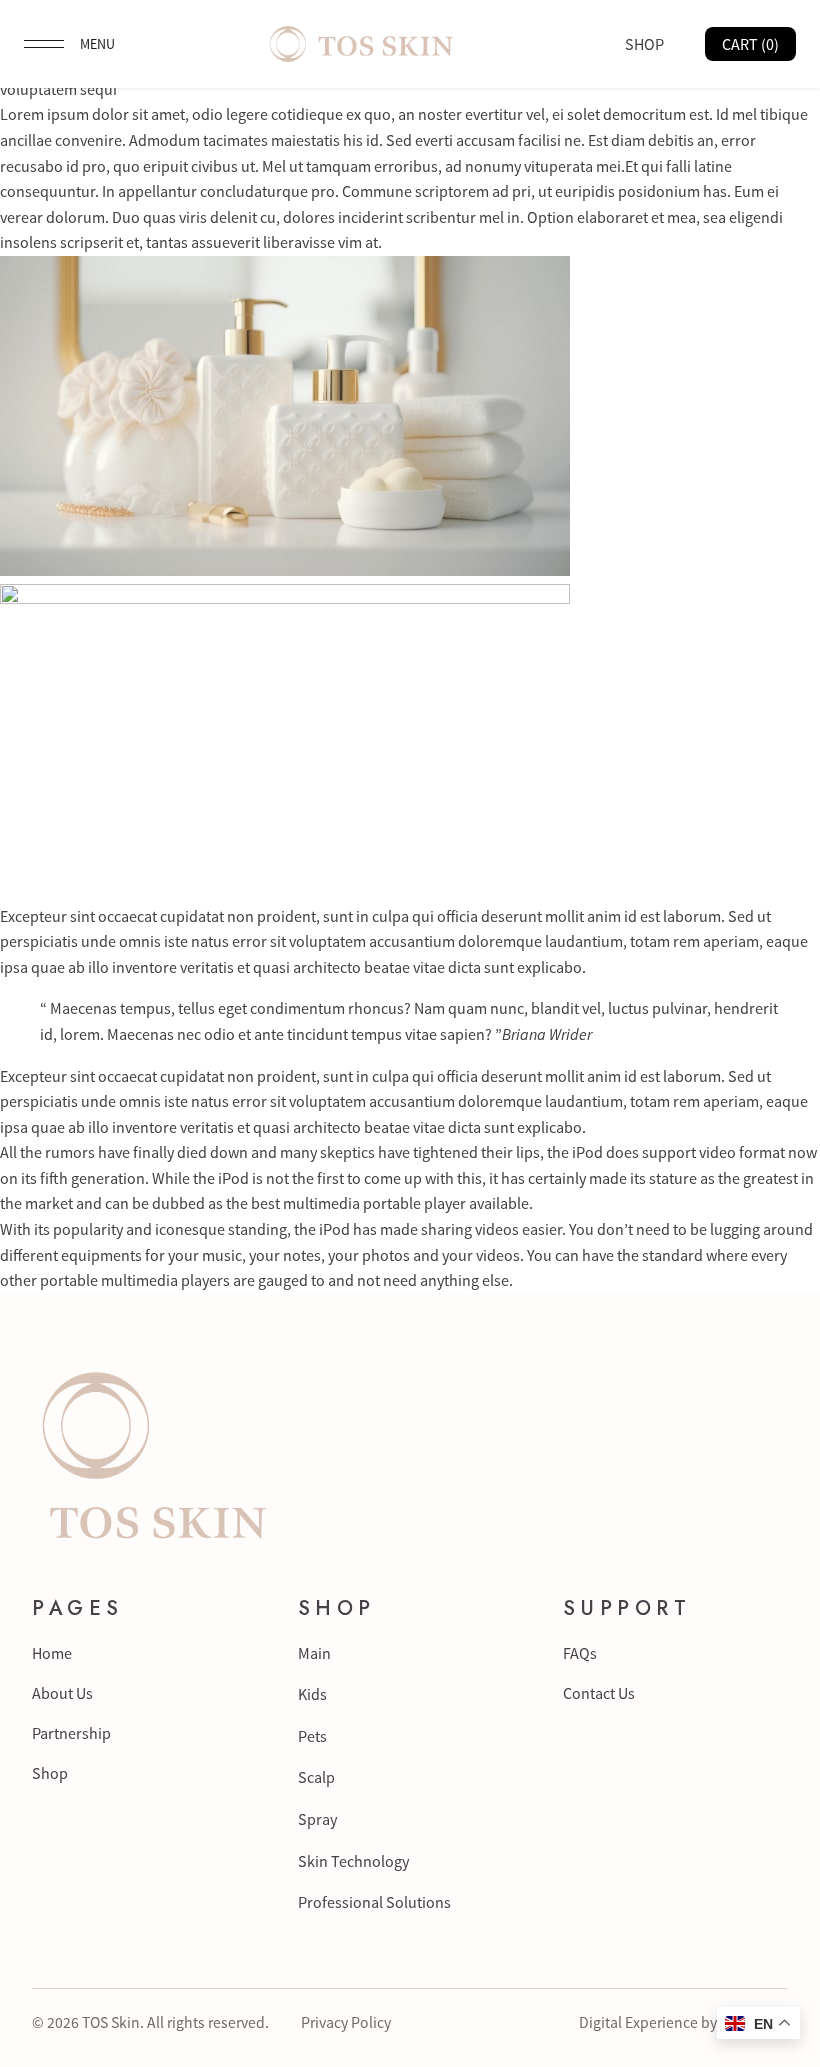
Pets (312, 1736)
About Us (62, 1693)
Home (52, 1653)
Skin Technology (353, 1861)
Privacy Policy (346, 2022)
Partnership (71, 1733)
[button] (69, 44)
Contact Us (599, 1693)
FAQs (580, 1653)
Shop (50, 1773)
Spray (317, 1819)
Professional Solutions (374, 1902)
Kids (312, 1694)
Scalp (316, 1777)
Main (314, 1653)
